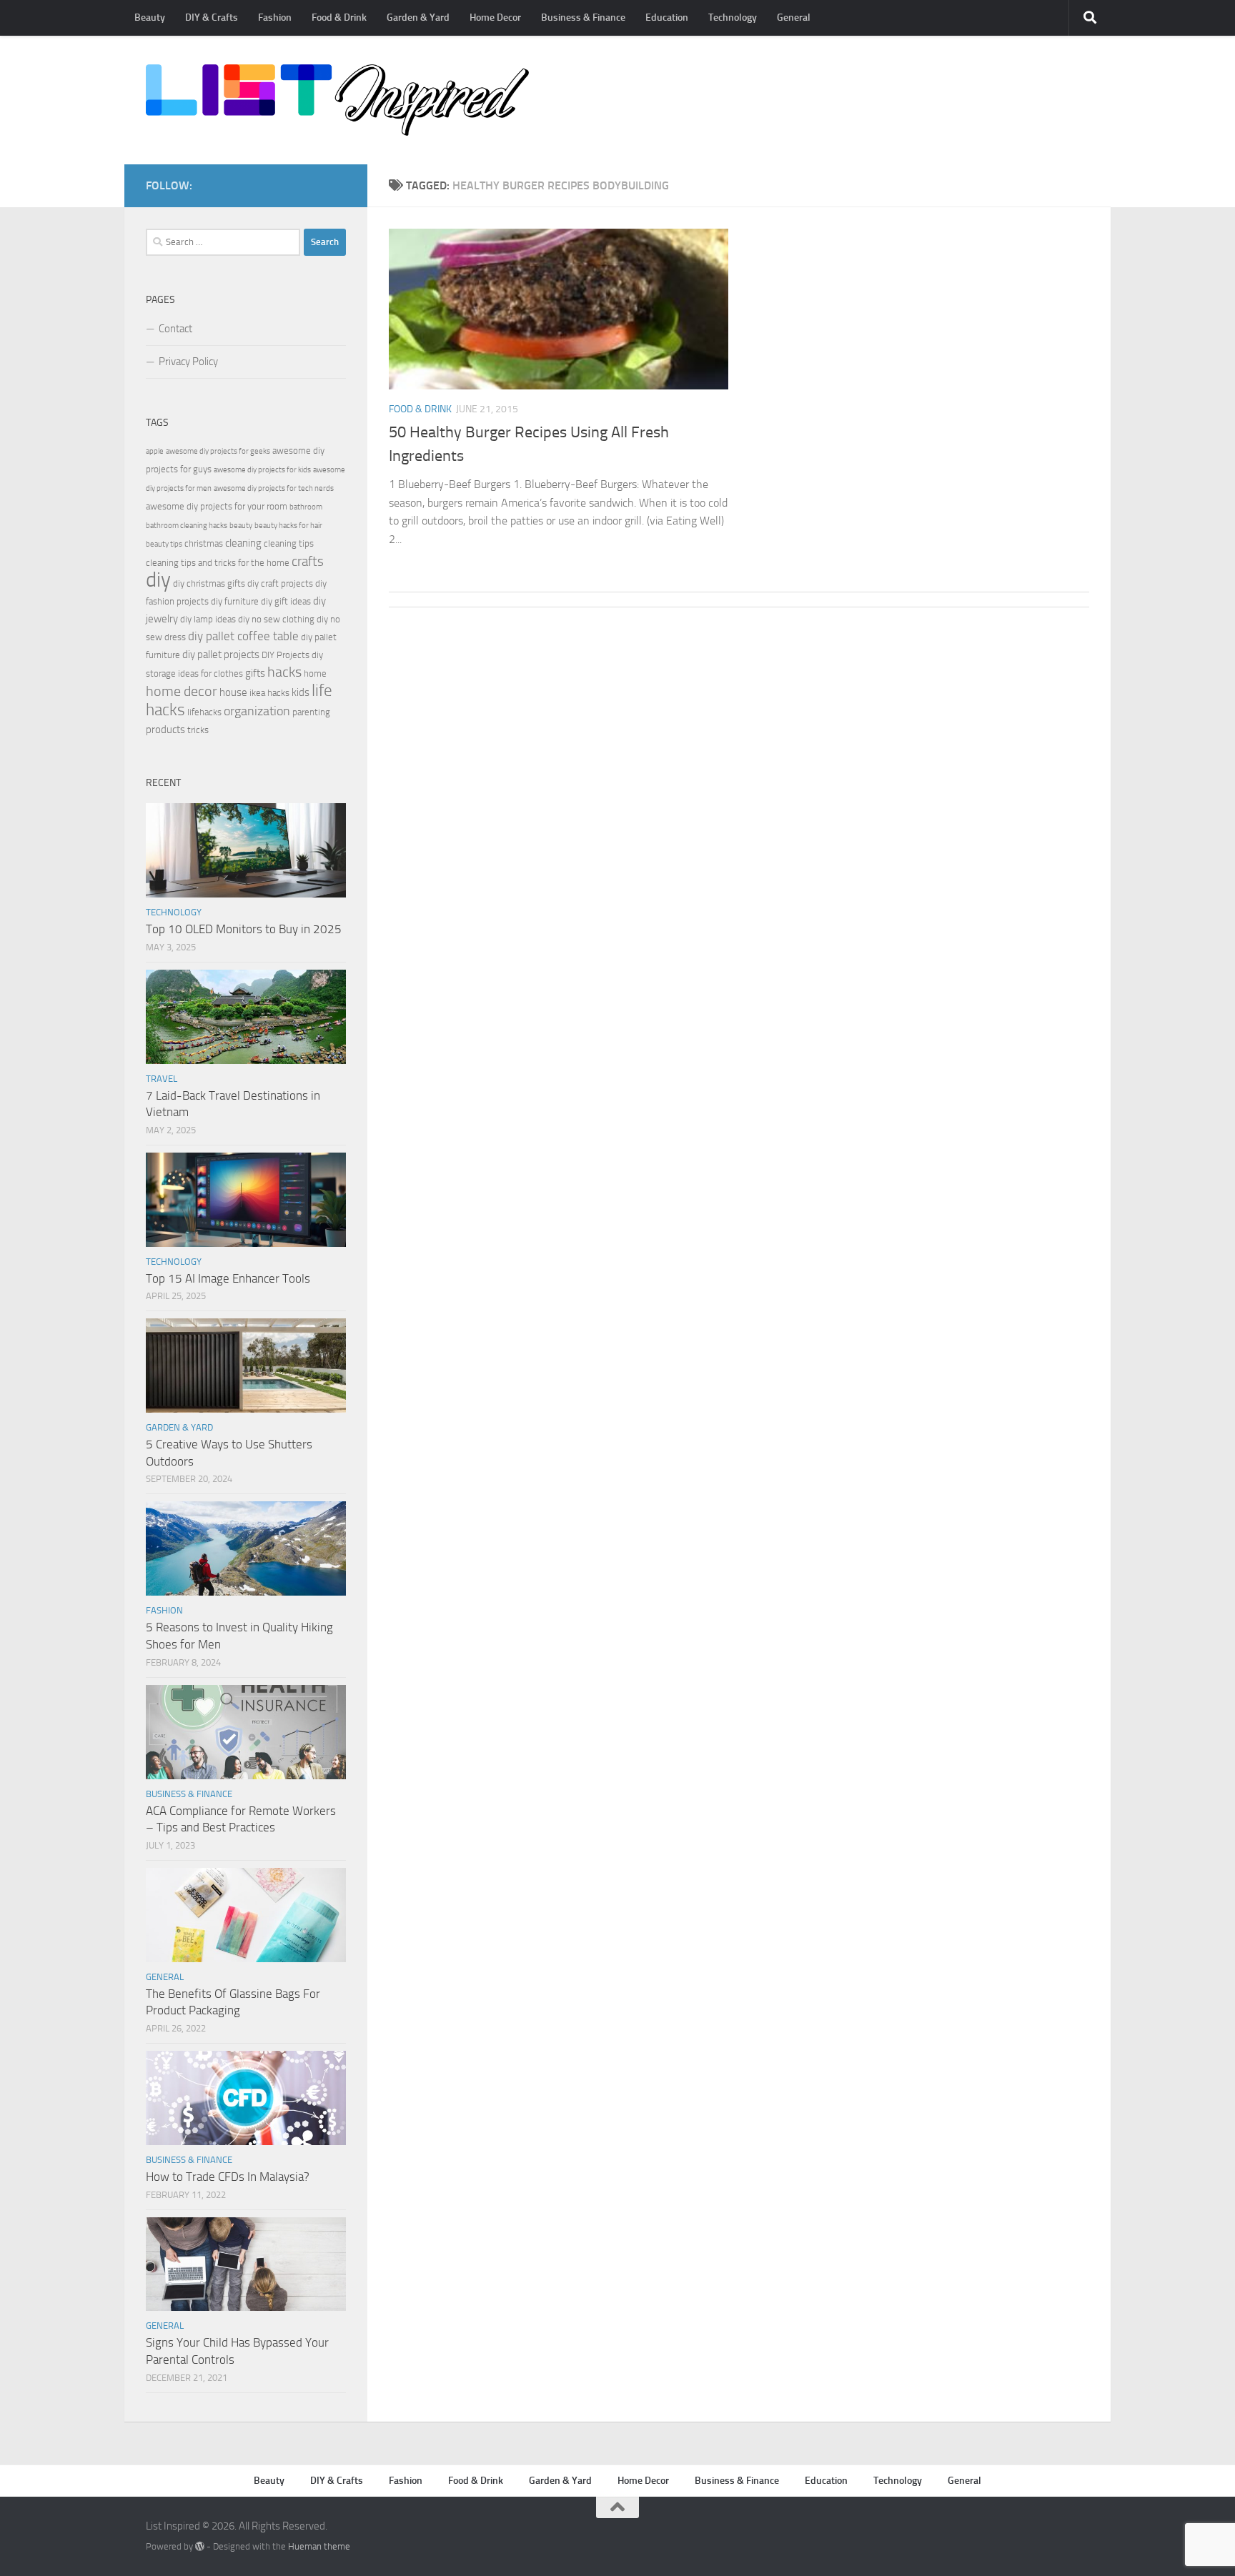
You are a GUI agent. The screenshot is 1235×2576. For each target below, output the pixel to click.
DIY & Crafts (212, 18)
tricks (198, 730)
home (315, 673)
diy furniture (235, 601)
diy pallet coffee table (243, 636)
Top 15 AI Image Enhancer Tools (228, 1278)
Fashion (275, 18)
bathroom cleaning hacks (187, 526)
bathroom (306, 507)
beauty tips (164, 544)
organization (257, 711)
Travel (162, 1079)
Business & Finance (583, 18)
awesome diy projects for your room (217, 506)
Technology (733, 18)
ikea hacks (269, 693)
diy (158, 580)
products (165, 730)
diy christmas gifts (209, 583)
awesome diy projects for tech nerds (274, 488)
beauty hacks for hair (288, 526)
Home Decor (495, 18)
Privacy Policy (188, 362)
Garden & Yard (418, 18)
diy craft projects (280, 583)
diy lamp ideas (208, 619)
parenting (311, 712)
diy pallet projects (221, 655)
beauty (241, 526)
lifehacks (204, 712)
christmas (204, 543)
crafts (308, 561)
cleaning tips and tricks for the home (218, 563)
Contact (175, 329)
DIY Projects (286, 655)
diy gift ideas (286, 601)
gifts (255, 673)
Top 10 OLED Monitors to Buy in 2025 (244, 929)
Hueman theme (319, 2546)
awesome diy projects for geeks (218, 451)
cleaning (243, 543)
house (233, 692)
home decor (182, 691)
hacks (284, 672)
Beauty (150, 18)
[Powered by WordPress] (200, 2546)
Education (667, 18)
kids (301, 692)
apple (155, 451)
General (794, 18)
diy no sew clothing (276, 619)
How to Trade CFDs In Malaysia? (228, 2177)
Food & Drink (339, 18)
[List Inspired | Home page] (337, 100)
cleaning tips (289, 543)
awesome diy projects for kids (262, 470)
